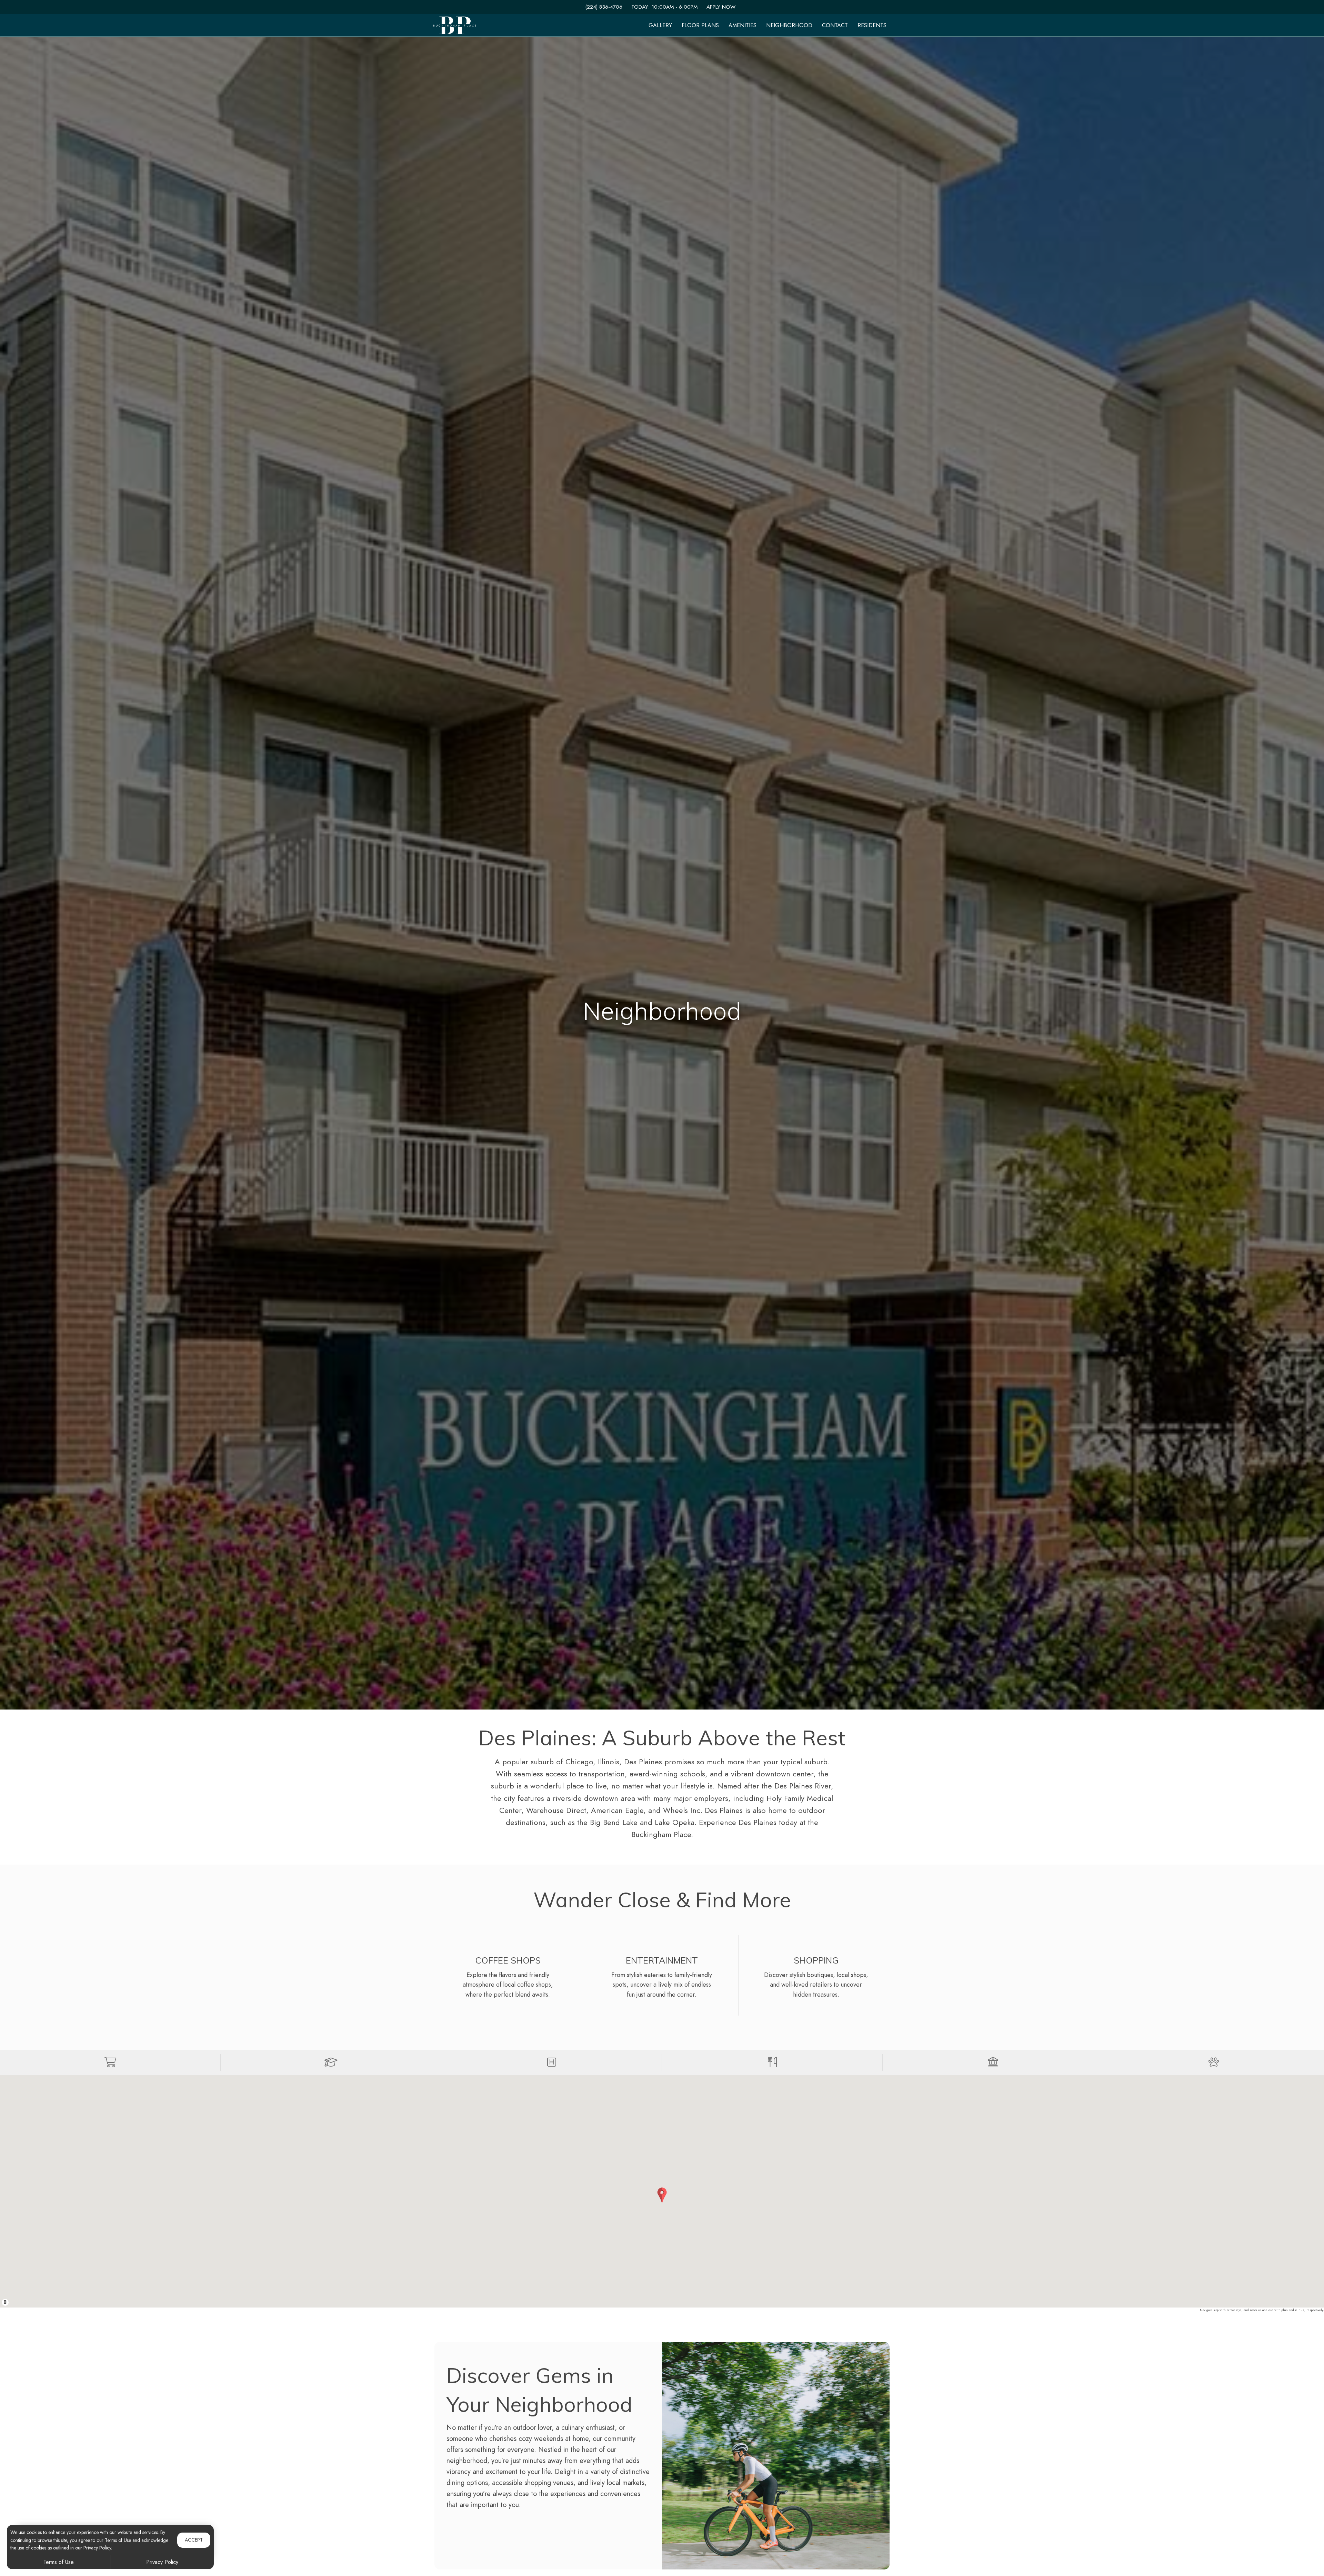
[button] (110, 2062)
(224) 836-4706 (604, 7)
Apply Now (721, 7)
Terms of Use (59, 2562)
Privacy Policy (162, 2562)
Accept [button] (194, 2540)
